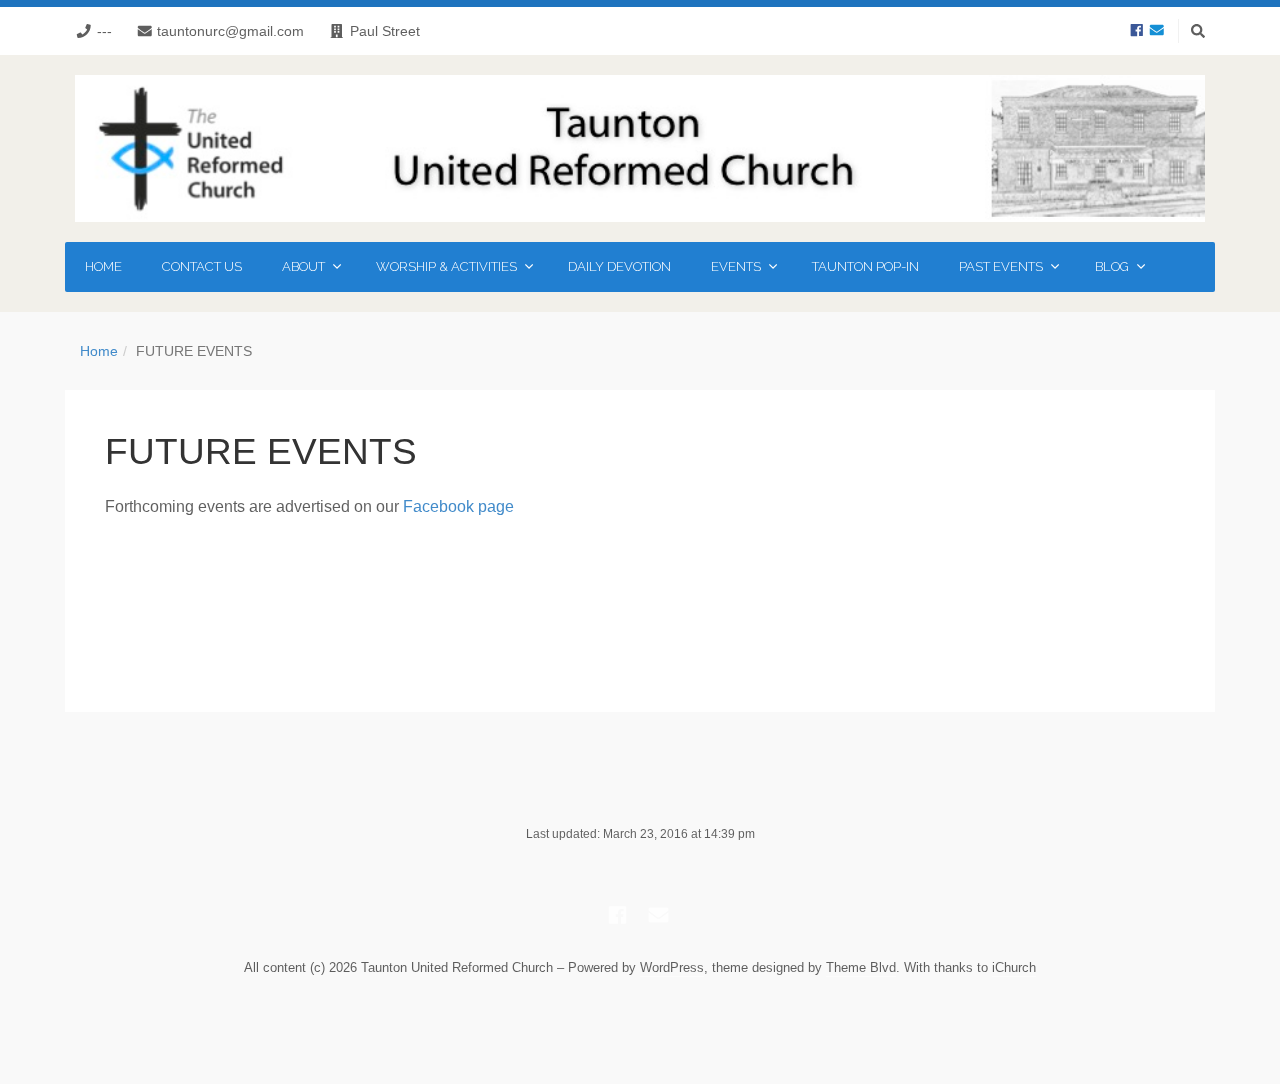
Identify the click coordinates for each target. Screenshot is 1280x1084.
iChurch (1014, 967)
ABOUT (303, 267)
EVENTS (736, 267)
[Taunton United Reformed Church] (640, 148)
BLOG (1112, 267)
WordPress (672, 967)
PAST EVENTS (1001, 267)
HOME (103, 266)
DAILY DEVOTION (619, 266)
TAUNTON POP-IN (865, 266)
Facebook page (458, 506)
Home (99, 351)
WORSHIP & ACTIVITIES (446, 267)
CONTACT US (202, 266)
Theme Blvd (861, 967)
